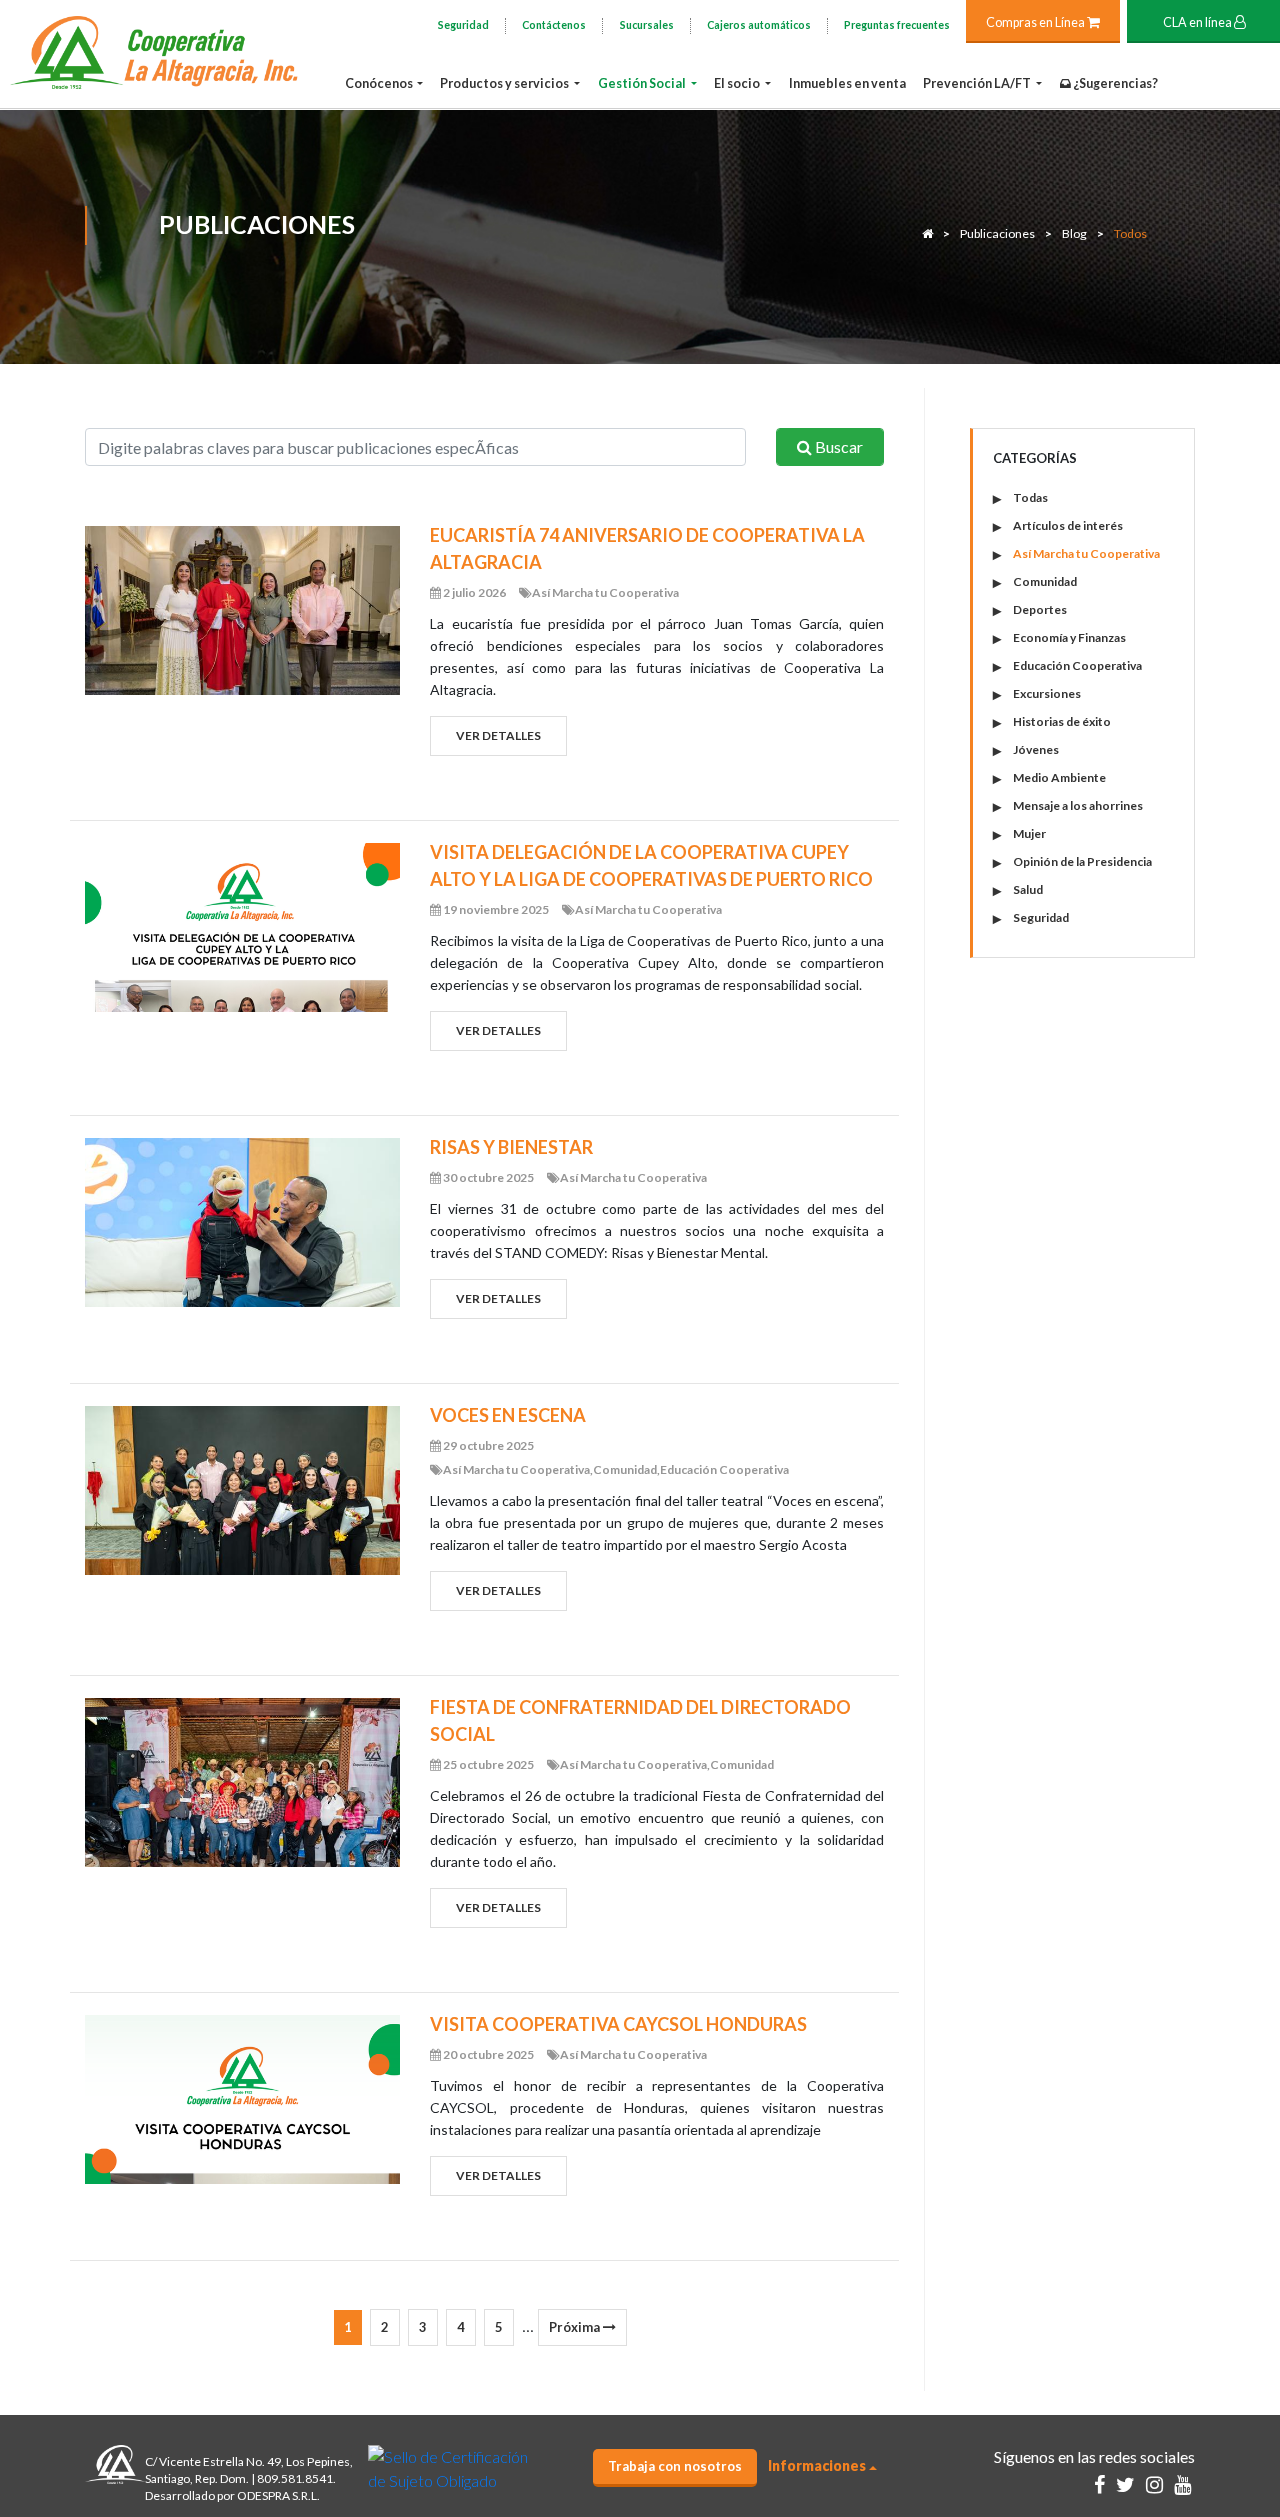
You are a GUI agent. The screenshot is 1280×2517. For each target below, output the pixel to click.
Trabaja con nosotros (675, 2466)
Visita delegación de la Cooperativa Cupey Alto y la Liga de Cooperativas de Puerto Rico (651, 865)
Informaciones (817, 2465)
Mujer (1029, 833)
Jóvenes (1036, 749)
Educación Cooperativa (1077, 665)
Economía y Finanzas (1069, 637)
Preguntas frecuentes (897, 25)
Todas (1030, 497)
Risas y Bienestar (511, 1147)
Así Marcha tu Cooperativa (1086, 553)
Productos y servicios (505, 83)
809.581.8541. (296, 2478)
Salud (1028, 889)
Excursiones (1047, 693)
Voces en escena (508, 1415)
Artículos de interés (1068, 525)
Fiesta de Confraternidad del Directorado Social (640, 1720)
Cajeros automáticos (759, 25)
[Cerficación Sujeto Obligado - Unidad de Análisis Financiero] (449, 2466)
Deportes (1040, 609)
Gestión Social (643, 83)
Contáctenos (554, 25)
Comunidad (1045, 581)
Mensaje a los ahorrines (1078, 805)
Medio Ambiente (1059, 777)
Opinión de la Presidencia (1082, 861)
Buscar (837, 446)
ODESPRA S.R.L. (278, 2495)
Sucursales (647, 25)
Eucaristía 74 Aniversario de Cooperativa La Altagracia (647, 548)
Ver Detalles (498, 735)
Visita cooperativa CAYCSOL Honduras (618, 2024)
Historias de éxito (1062, 721)
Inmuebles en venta (847, 83)
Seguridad (463, 25)
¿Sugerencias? (1114, 83)
